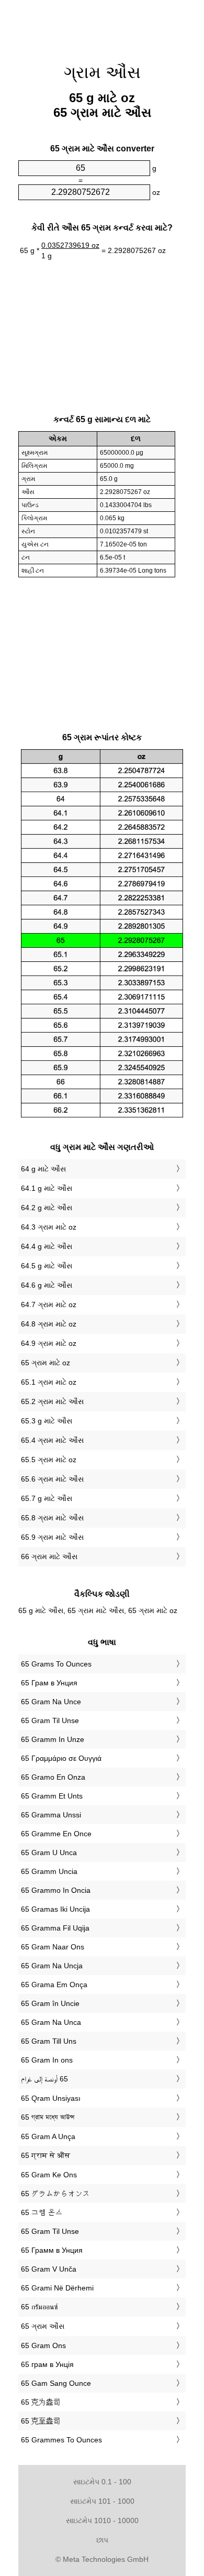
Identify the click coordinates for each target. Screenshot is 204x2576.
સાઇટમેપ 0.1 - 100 (102, 2482)
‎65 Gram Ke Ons (49, 2175)
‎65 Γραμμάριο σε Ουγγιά (61, 1758)
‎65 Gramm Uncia (49, 1871)
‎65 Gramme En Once (56, 1834)
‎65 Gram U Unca (49, 1852)
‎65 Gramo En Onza (53, 1777)
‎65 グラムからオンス (55, 2194)
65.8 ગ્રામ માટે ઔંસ (52, 1518)
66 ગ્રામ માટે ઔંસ (49, 1556)
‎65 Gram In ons (47, 2060)
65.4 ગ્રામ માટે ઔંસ (52, 1440)
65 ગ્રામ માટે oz (46, 1363)
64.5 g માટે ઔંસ (47, 1266)
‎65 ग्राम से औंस (46, 2155)
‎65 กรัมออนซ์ (39, 2307)
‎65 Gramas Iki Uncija (55, 1909)
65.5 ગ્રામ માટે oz (49, 1460)
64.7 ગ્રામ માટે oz (49, 1305)
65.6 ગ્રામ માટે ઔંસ (52, 1479)
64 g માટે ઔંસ (43, 1169)
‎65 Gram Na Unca (51, 2022)
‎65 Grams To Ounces (56, 1664)
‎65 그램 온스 (42, 2212)
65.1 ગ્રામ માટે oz (49, 1382)
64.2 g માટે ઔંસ (47, 1208)
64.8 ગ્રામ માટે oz (49, 1324)
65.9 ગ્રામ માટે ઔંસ (52, 1537)
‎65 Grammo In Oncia (56, 1890)
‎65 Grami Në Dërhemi (57, 2288)
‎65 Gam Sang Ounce (56, 2383)
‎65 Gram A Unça (48, 2136)
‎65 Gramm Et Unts (52, 1796)
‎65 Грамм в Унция (52, 2250)
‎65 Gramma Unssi (51, 1815)
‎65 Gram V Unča (49, 2269)
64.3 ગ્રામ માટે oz (49, 1227)
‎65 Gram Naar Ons (53, 1947)
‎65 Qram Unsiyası (51, 2098)
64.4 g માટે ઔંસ (47, 1246)
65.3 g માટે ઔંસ (47, 1421)
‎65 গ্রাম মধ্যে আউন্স (48, 2117)
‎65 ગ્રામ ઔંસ (43, 2326)
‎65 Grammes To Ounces (61, 2440)
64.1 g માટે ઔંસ (47, 1188)
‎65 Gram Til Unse (50, 1720)
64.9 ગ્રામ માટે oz (49, 1343)
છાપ (102, 2540)
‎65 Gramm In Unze (53, 1739)
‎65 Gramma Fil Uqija (55, 1928)
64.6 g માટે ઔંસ (47, 1285)
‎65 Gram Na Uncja (52, 1966)
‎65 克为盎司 (41, 2402)
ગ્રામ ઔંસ (102, 72)
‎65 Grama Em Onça (54, 1985)
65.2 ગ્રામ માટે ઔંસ (52, 1401)
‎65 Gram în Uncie (50, 2003)
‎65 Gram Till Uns (49, 2041)
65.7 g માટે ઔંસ (47, 1498)
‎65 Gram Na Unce (51, 1702)
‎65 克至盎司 (41, 2421)
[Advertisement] (102, 26)
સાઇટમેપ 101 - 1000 (102, 2501)
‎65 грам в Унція (47, 2364)
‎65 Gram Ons (43, 2345)
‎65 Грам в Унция (49, 1683)
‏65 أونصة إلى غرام (44, 2079)
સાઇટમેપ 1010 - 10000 (102, 2520)
